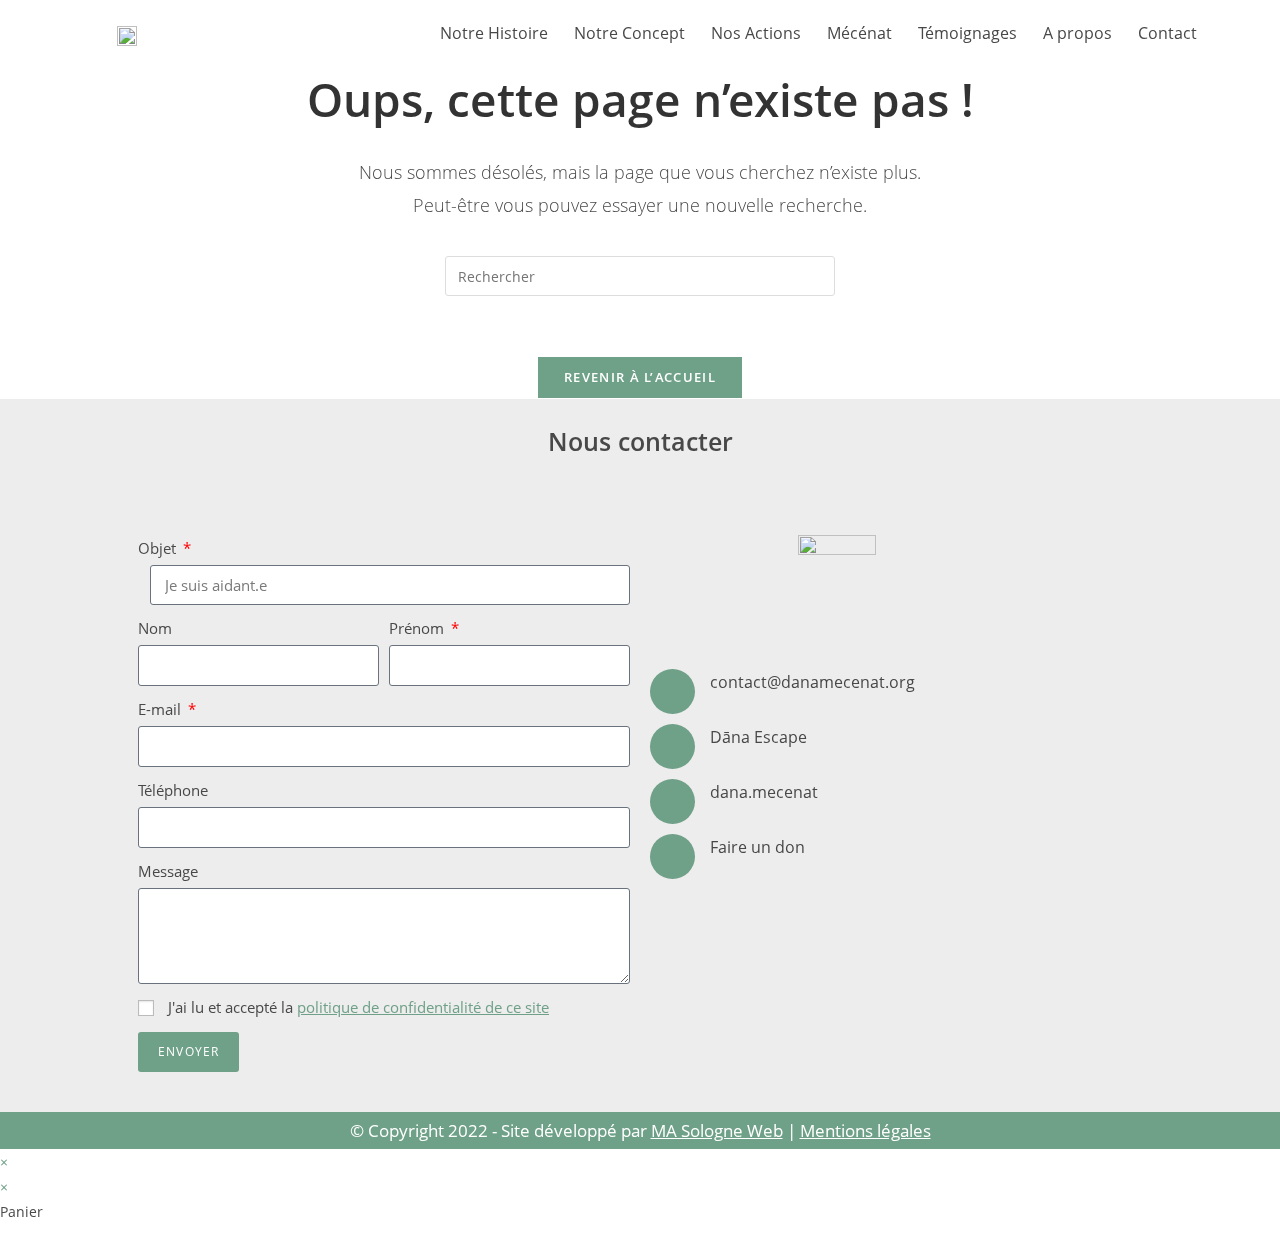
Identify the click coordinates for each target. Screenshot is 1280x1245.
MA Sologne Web (717, 1130)
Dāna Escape (758, 737)
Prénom (418, 628)
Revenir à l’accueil (640, 377)
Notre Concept (629, 33)
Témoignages (967, 33)
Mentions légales (865, 1130)
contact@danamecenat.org (812, 682)
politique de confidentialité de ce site (423, 1007)
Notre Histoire (494, 33)
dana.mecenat (764, 792)
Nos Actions (756, 33)
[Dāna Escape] (672, 746)
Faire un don (757, 847)
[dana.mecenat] (672, 801)
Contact (1167, 33)
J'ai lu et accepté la (358, 1007)
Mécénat (859, 33)
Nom (155, 628)
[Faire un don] (672, 856)
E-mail (161, 709)
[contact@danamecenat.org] (672, 691)
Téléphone (173, 790)
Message (168, 871)
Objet (159, 548)
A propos (1077, 33)
